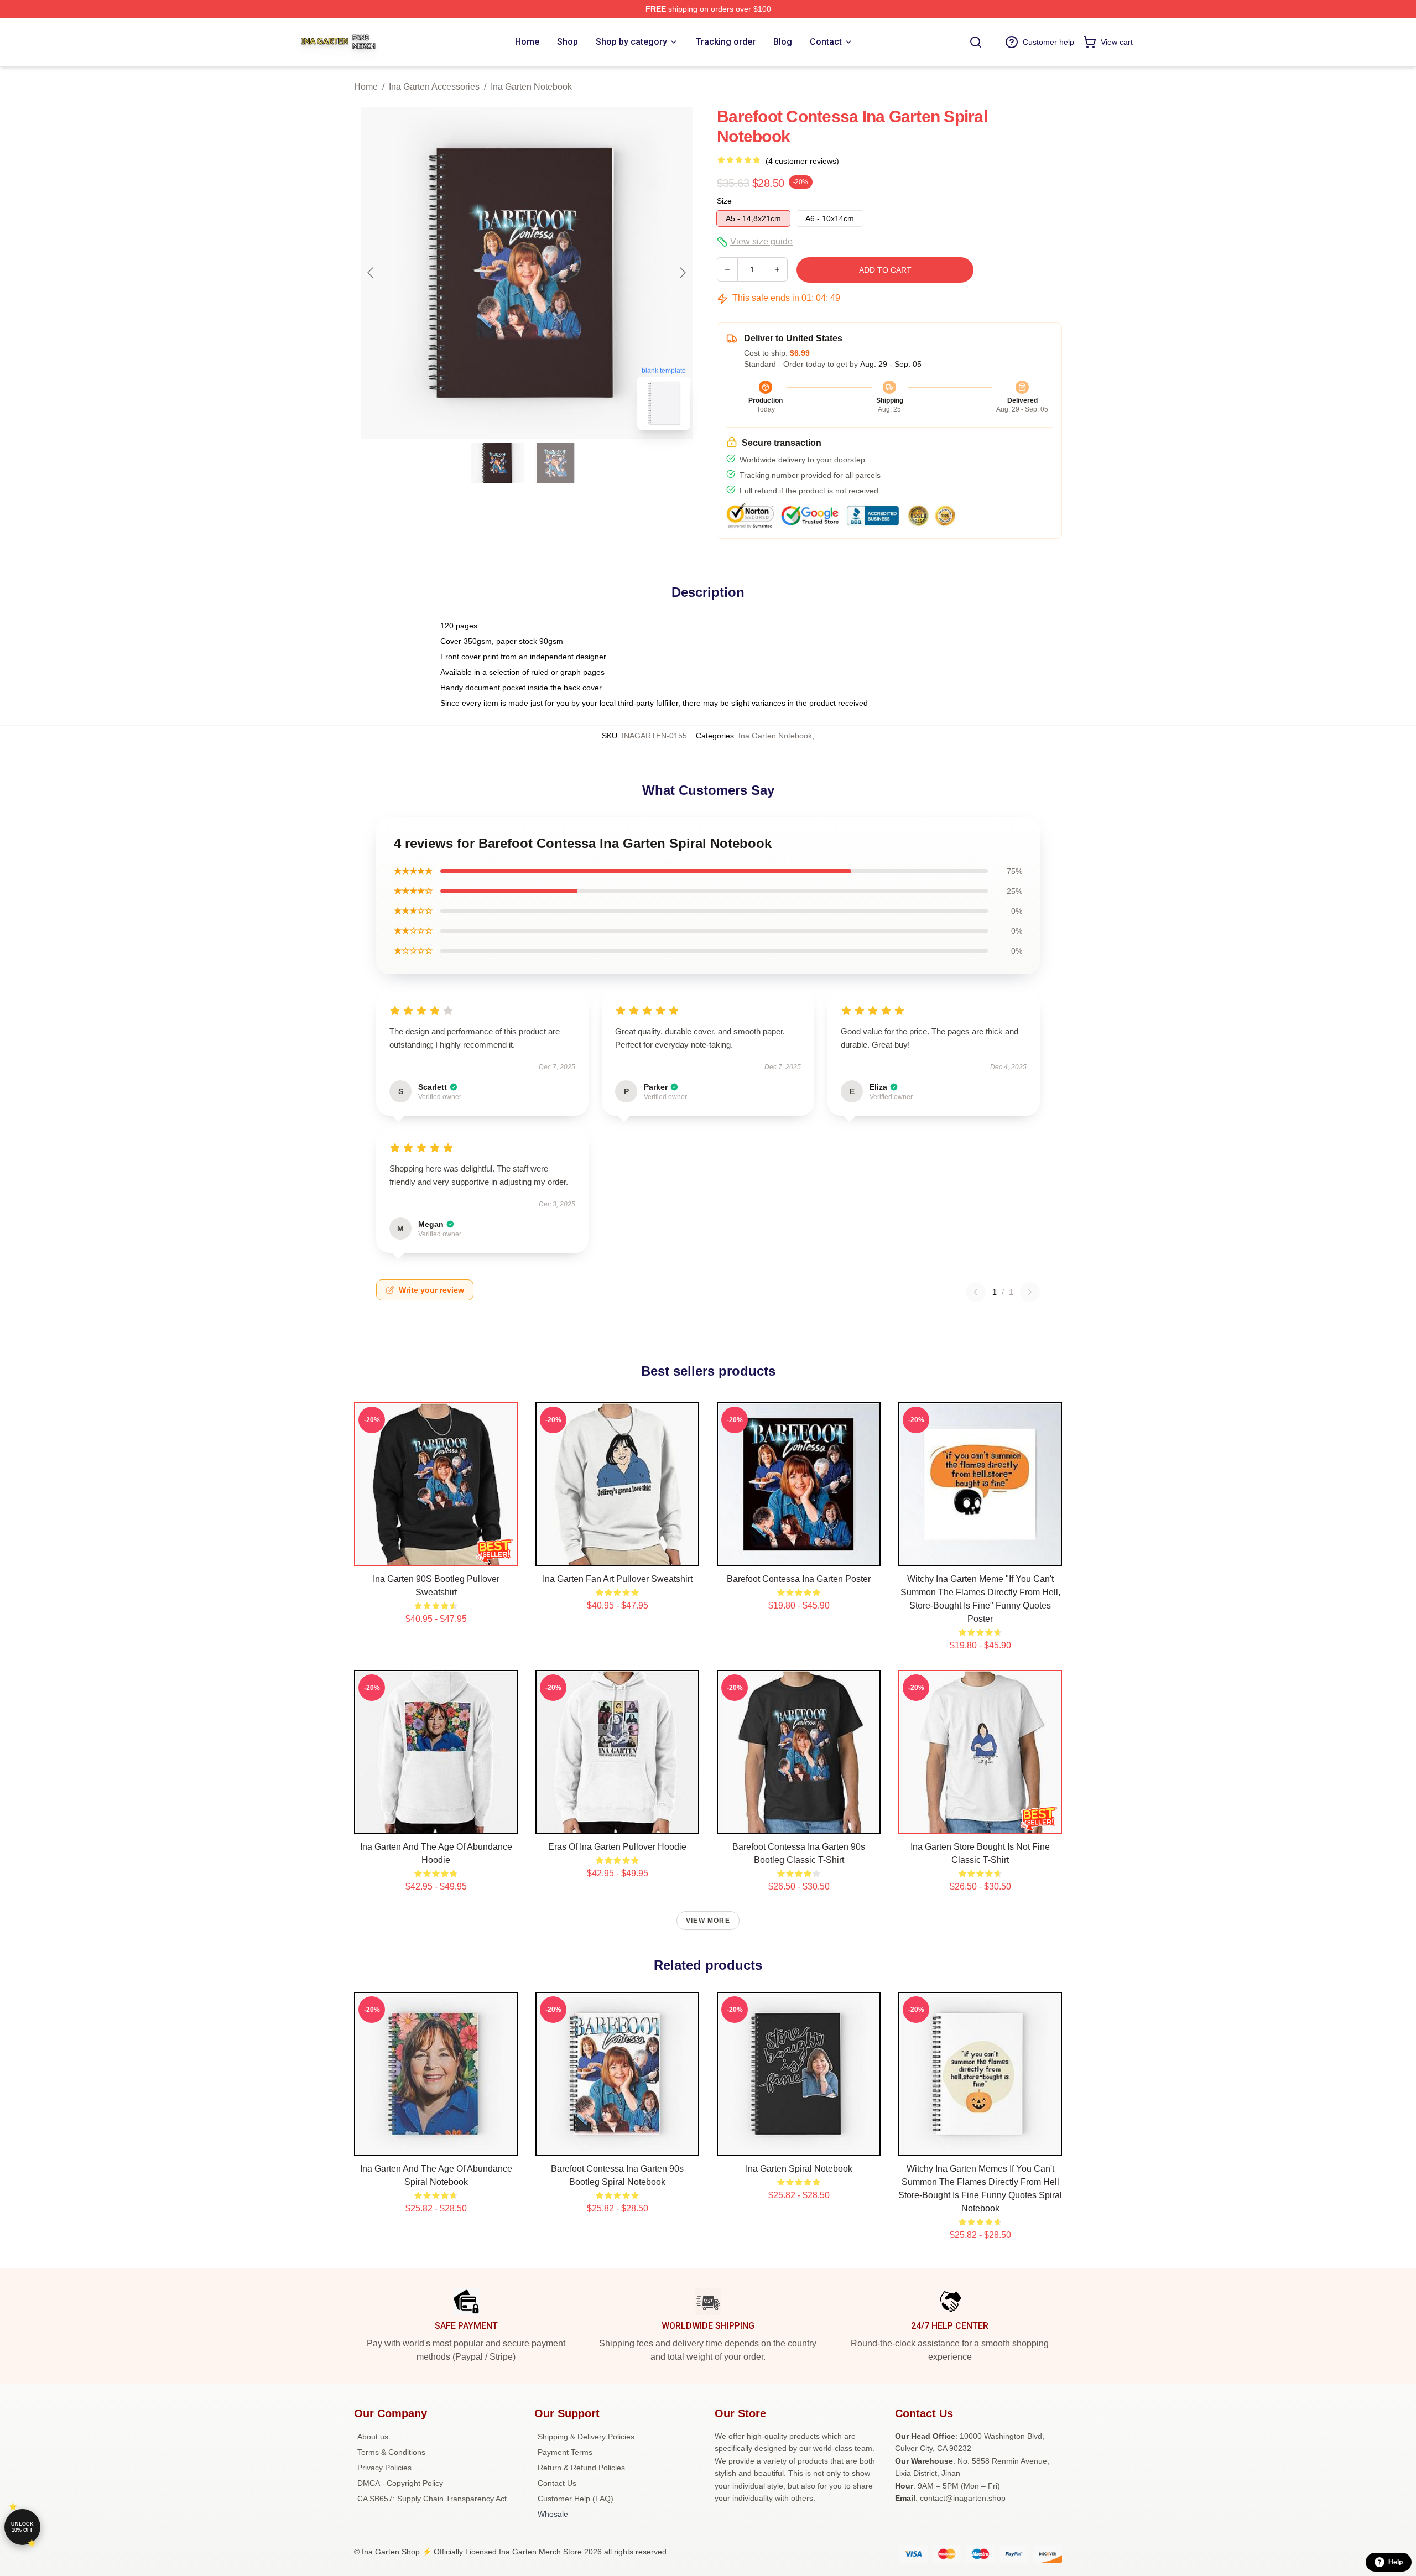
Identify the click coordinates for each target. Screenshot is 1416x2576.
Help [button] (1396, 2562)
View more (708, 1921)
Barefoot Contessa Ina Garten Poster (799, 1579)
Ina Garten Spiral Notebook (799, 2169)
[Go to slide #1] (498, 463)
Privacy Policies (384, 2468)
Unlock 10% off (22, 2527)
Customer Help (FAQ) (576, 2499)
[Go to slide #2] (555, 463)
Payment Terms (565, 2452)
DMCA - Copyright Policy (400, 2483)
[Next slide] (682, 273)
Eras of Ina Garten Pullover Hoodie (617, 1847)
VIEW (436, 1555)
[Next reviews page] (1030, 1292)
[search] (976, 42)
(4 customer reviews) (802, 161)
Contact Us (557, 2483)
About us (373, 2437)
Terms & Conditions (391, 2452)
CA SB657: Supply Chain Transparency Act (432, 2499)
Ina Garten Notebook (531, 87)
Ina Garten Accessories (434, 87)
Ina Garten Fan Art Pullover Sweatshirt (618, 1579)
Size (724, 201)
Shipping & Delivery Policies (586, 2437)
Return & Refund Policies (581, 2468)
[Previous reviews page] (976, 1292)
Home (366, 87)
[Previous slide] (371, 273)
